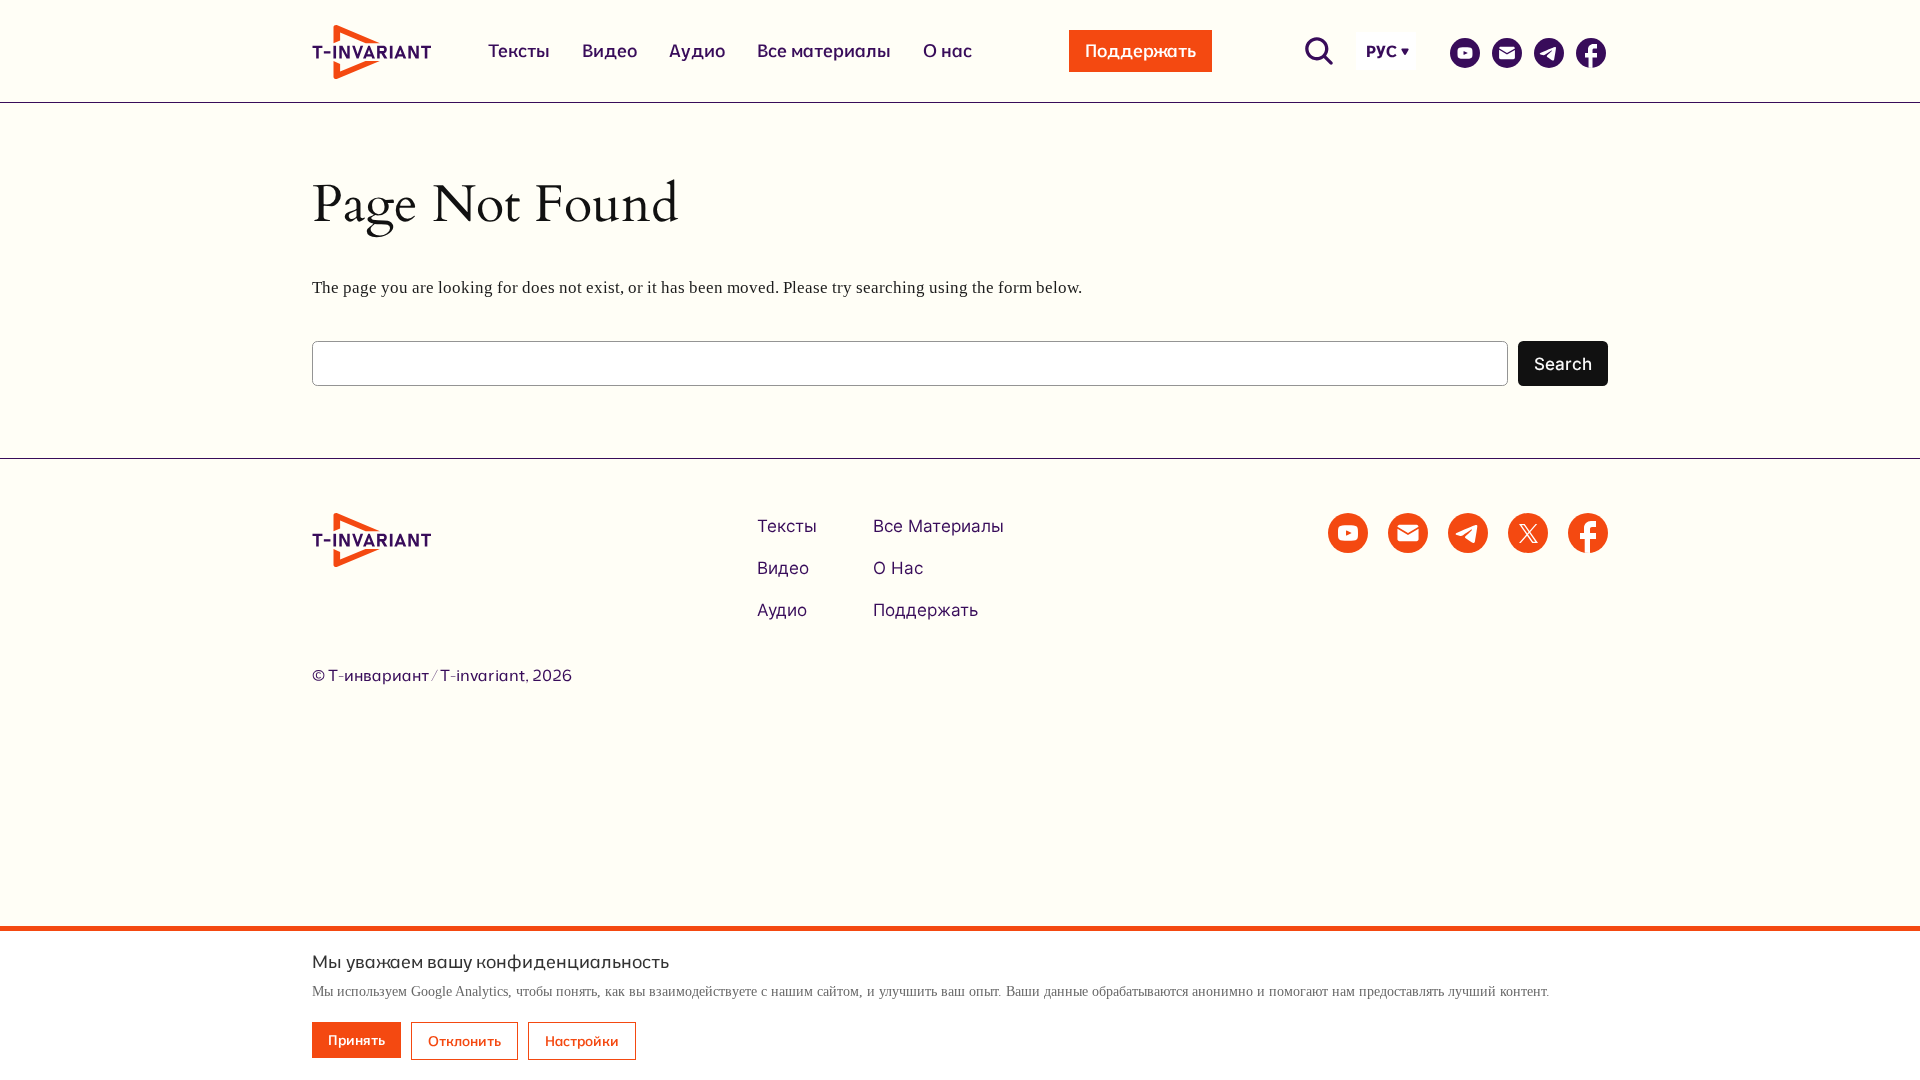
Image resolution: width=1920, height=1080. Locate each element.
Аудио (697, 50)
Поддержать (1140, 50)
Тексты (519, 50)
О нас (947, 50)
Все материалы (824, 50)
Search (1563, 364)
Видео (609, 50)
